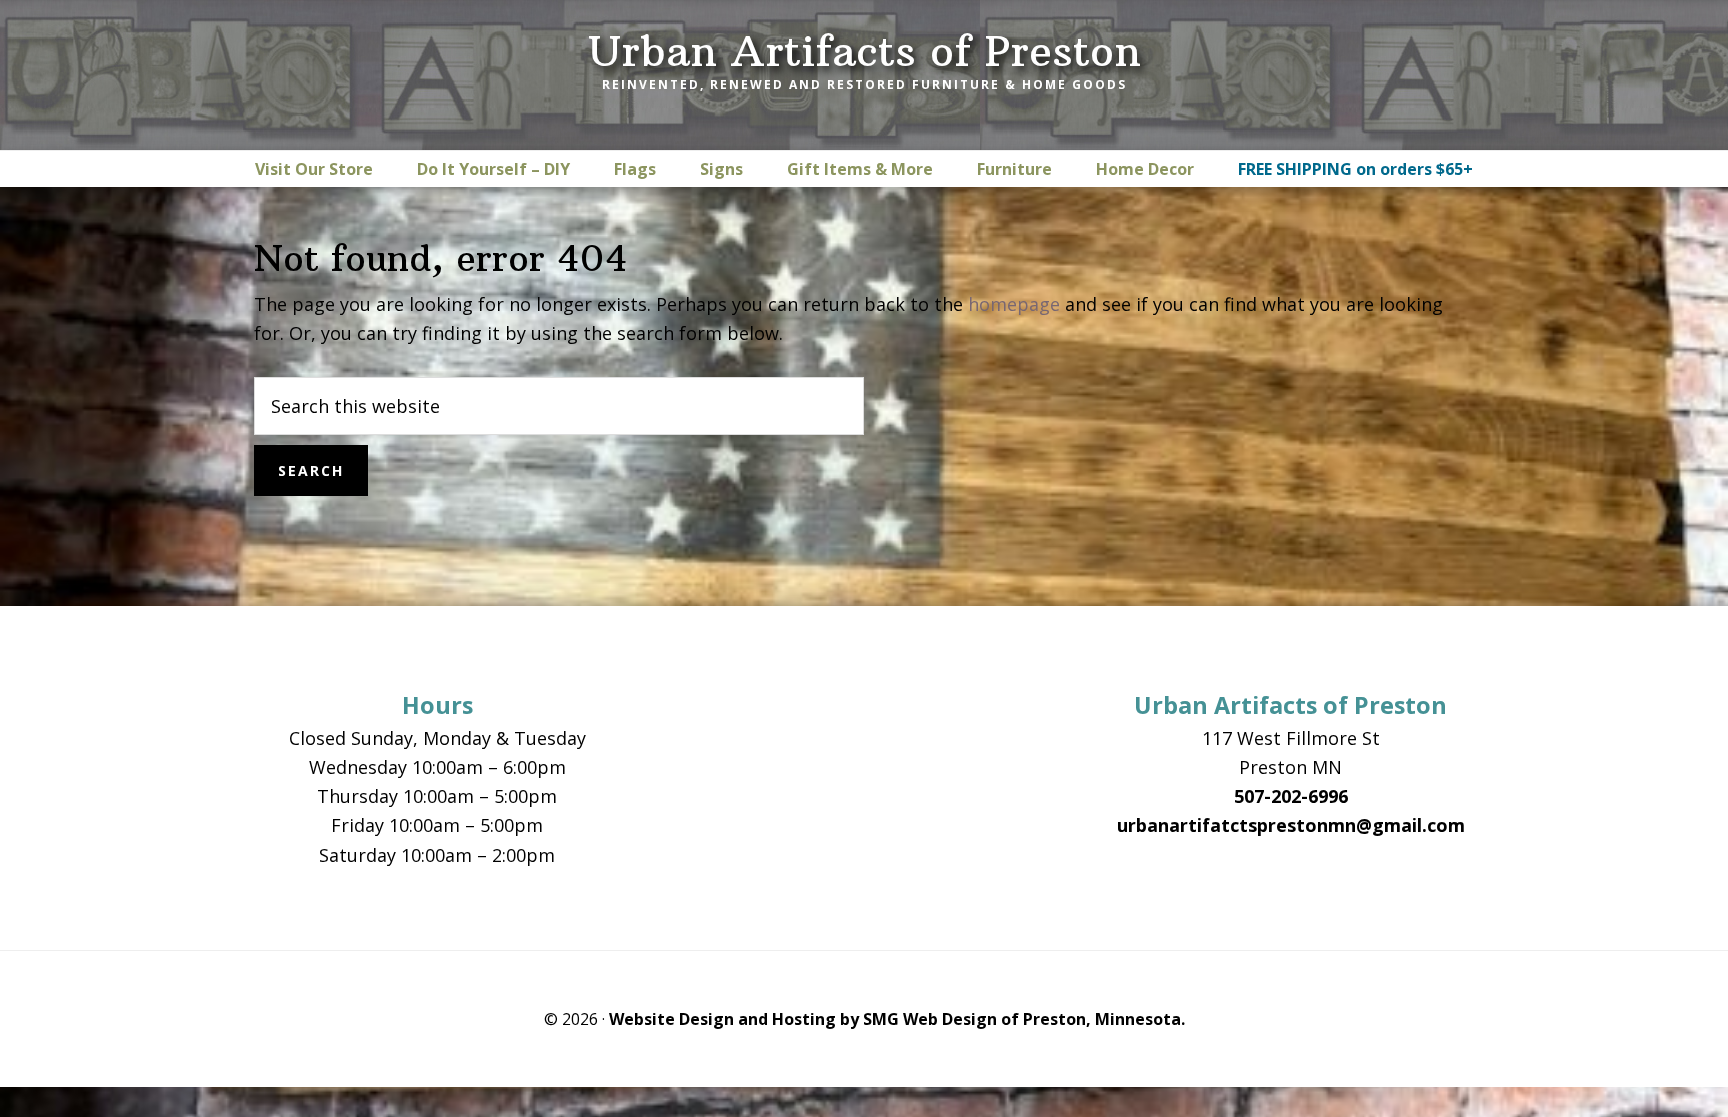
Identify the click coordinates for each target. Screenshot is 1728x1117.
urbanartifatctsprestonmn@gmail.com (1291, 825)
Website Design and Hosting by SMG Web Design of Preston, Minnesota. (897, 1019)
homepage (1014, 304)
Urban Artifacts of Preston (864, 51)
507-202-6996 (1291, 796)
